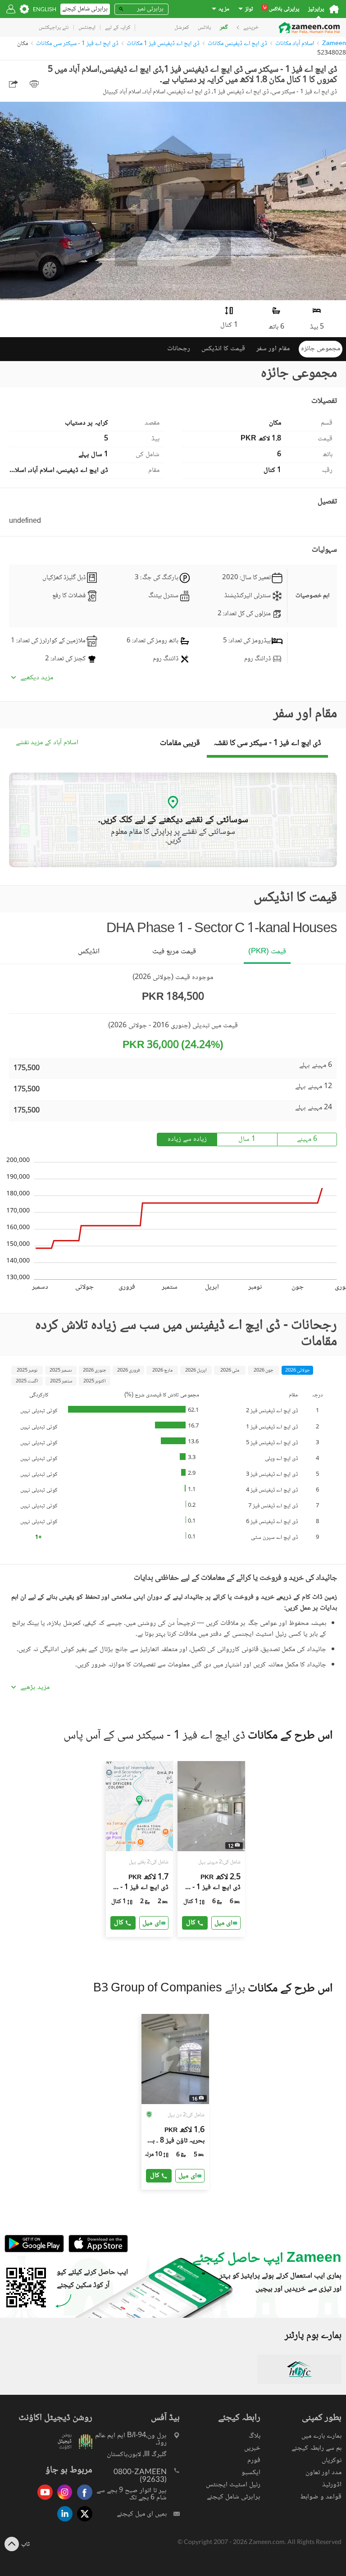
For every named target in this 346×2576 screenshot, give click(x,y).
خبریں (252, 2448)
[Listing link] (140, 1849)
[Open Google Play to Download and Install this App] (34, 2251)
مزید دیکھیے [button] (37, 678)
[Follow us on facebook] (82, 2501)
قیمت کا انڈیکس (223, 349)
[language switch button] (45, 9)
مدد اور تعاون (323, 2473)
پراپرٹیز (316, 9)
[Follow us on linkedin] (63, 2522)
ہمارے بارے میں (321, 2436)
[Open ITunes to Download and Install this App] (96, 2251)
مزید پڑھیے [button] (35, 1688)
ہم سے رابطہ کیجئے (316, 2448)
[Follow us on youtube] (43, 2501)
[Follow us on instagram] (63, 2501)
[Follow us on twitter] (82, 2522)
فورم (254, 2460)
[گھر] (334, 9)
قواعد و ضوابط (321, 2497)
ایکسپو (251, 2473)
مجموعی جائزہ (321, 349)
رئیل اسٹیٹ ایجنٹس (233, 2485)
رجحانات (179, 349)
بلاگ (255, 2436)
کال (119, 1923)
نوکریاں (332, 2460)
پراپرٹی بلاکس (281, 9)
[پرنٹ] (34, 84)
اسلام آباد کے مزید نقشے (47, 743)
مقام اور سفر (273, 349)
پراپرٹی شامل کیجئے (234, 2497)
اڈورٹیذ (332, 2485)
